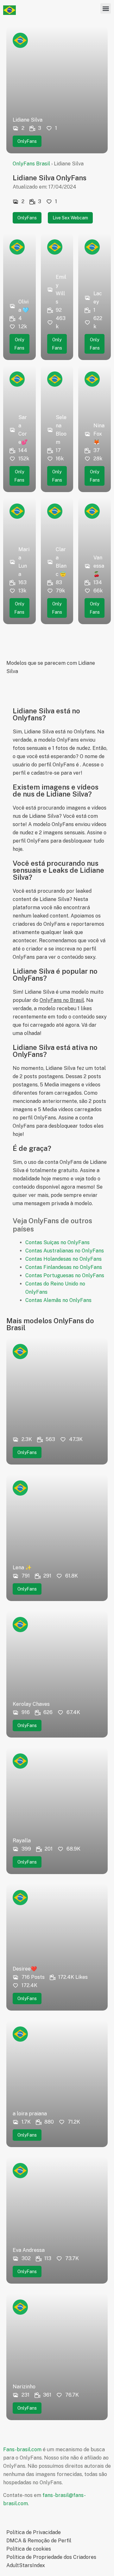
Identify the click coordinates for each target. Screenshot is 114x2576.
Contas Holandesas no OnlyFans (63, 1259)
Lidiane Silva (28, 120)
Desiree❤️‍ (25, 1969)
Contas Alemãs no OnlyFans (58, 1300)
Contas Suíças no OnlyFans (57, 1242)
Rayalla (22, 1841)
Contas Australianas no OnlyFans (65, 1251)
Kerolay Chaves (31, 1704)
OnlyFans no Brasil (62, 1000)
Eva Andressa (29, 2250)
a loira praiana (30, 2114)
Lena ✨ (22, 1568)
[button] (106, 8)
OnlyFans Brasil (31, 164)
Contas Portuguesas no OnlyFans (65, 1275)
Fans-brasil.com (22, 2449)
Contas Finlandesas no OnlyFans (64, 1267)
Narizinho (24, 2387)
